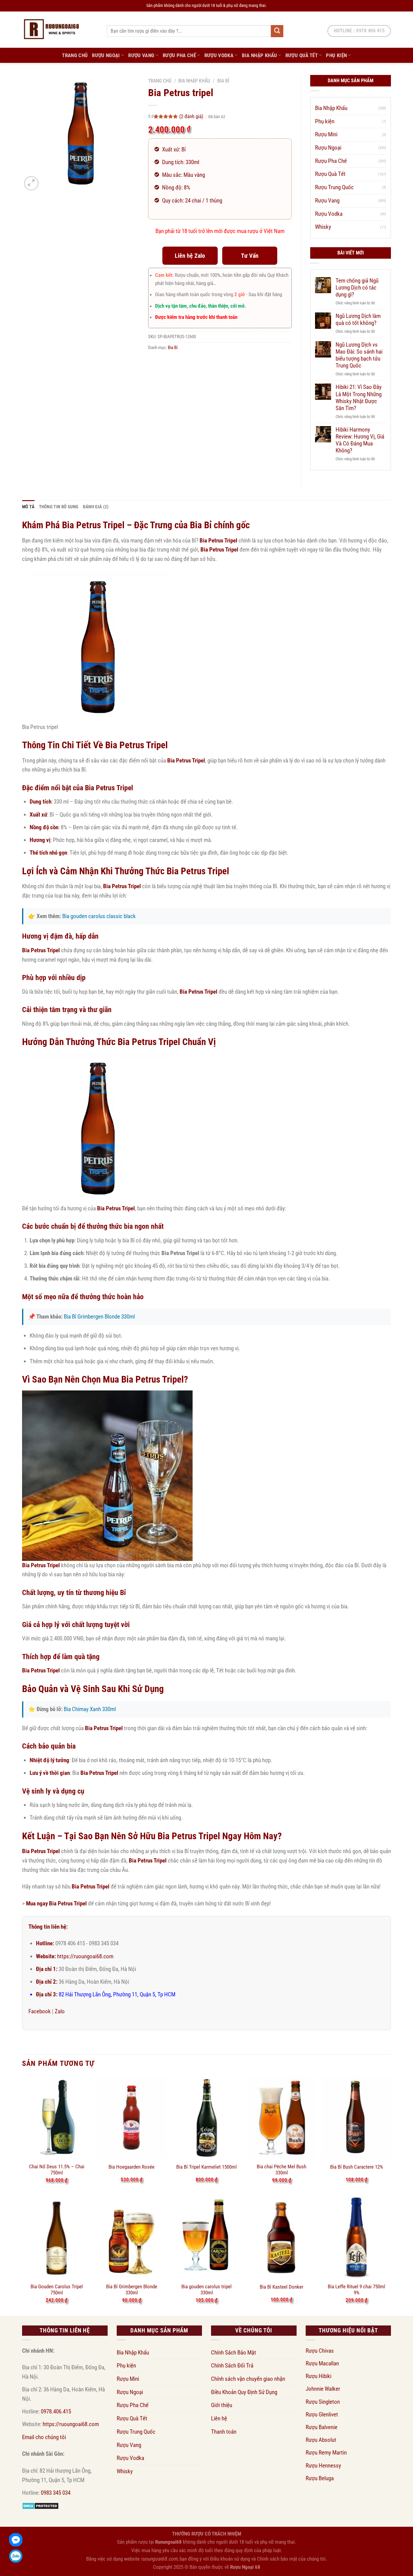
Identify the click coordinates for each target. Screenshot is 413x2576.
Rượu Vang (141, 55)
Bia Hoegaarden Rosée (132, 2167)
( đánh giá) (192, 116)
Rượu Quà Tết (302, 55)
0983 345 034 (56, 2493)
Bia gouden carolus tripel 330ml (207, 2290)
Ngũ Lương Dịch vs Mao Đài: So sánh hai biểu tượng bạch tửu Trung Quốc (359, 355)
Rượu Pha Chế (179, 55)
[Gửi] (277, 31)
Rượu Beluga (320, 2478)
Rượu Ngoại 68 (245, 2567)
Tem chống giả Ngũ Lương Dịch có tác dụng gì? (357, 288)
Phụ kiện (336, 55)
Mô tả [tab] (28, 507)
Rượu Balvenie (322, 2427)
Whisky (323, 227)
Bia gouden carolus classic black (99, 916)
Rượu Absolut (321, 2440)
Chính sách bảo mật (277, 2559)
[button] (31, 183)
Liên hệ (219, 2418)
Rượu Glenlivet (322, 2414)
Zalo (60, 2011)
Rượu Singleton (323, 2402)
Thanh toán (224, 2432)
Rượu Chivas (320, 2351)
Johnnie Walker (323, 2389)
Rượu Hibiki (319, 2376)
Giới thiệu (222, 2405)
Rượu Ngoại (106, 55)
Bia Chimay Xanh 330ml (90, 1709)
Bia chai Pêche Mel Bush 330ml (281, 2170)
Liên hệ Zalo (190, 256)
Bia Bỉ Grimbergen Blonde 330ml (99, 1317)
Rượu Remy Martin (326, 2453)
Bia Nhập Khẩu (260, 55)
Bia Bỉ (223, 81)
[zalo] (16, 2556)
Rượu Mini (326, 134)
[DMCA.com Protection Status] (40, 2505)
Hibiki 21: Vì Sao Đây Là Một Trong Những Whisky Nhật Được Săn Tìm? (359, 397)
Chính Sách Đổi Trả (232, 2366)
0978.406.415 (56, 2411)
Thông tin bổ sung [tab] (59, 507)
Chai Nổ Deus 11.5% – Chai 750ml (57, 2170)
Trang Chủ (75, 55)
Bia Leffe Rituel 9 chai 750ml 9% (356, 2290)
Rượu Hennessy (323, 2466)
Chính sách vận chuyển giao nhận (248, 2379)
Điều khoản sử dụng (230, 2559)
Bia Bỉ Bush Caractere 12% (357, 2167)
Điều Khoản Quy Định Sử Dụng (244, 2392)
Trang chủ (160, 81)
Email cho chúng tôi (44, 2437)
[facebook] (16, 2540)
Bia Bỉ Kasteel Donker (281, 2287)
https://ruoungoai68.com (85, 1956)
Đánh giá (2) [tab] (96, 507)
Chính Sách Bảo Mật (234, 2353)
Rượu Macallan (322, 2363)
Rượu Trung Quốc (334, 187)
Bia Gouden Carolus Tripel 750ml (57, 2290)
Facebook (40, 2011)
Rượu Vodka (219, 55)
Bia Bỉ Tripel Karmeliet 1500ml (207, 2167)
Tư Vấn (250, 256)
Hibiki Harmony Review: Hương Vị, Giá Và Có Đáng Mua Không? (360, 440)
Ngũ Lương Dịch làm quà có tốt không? (358, 319)
